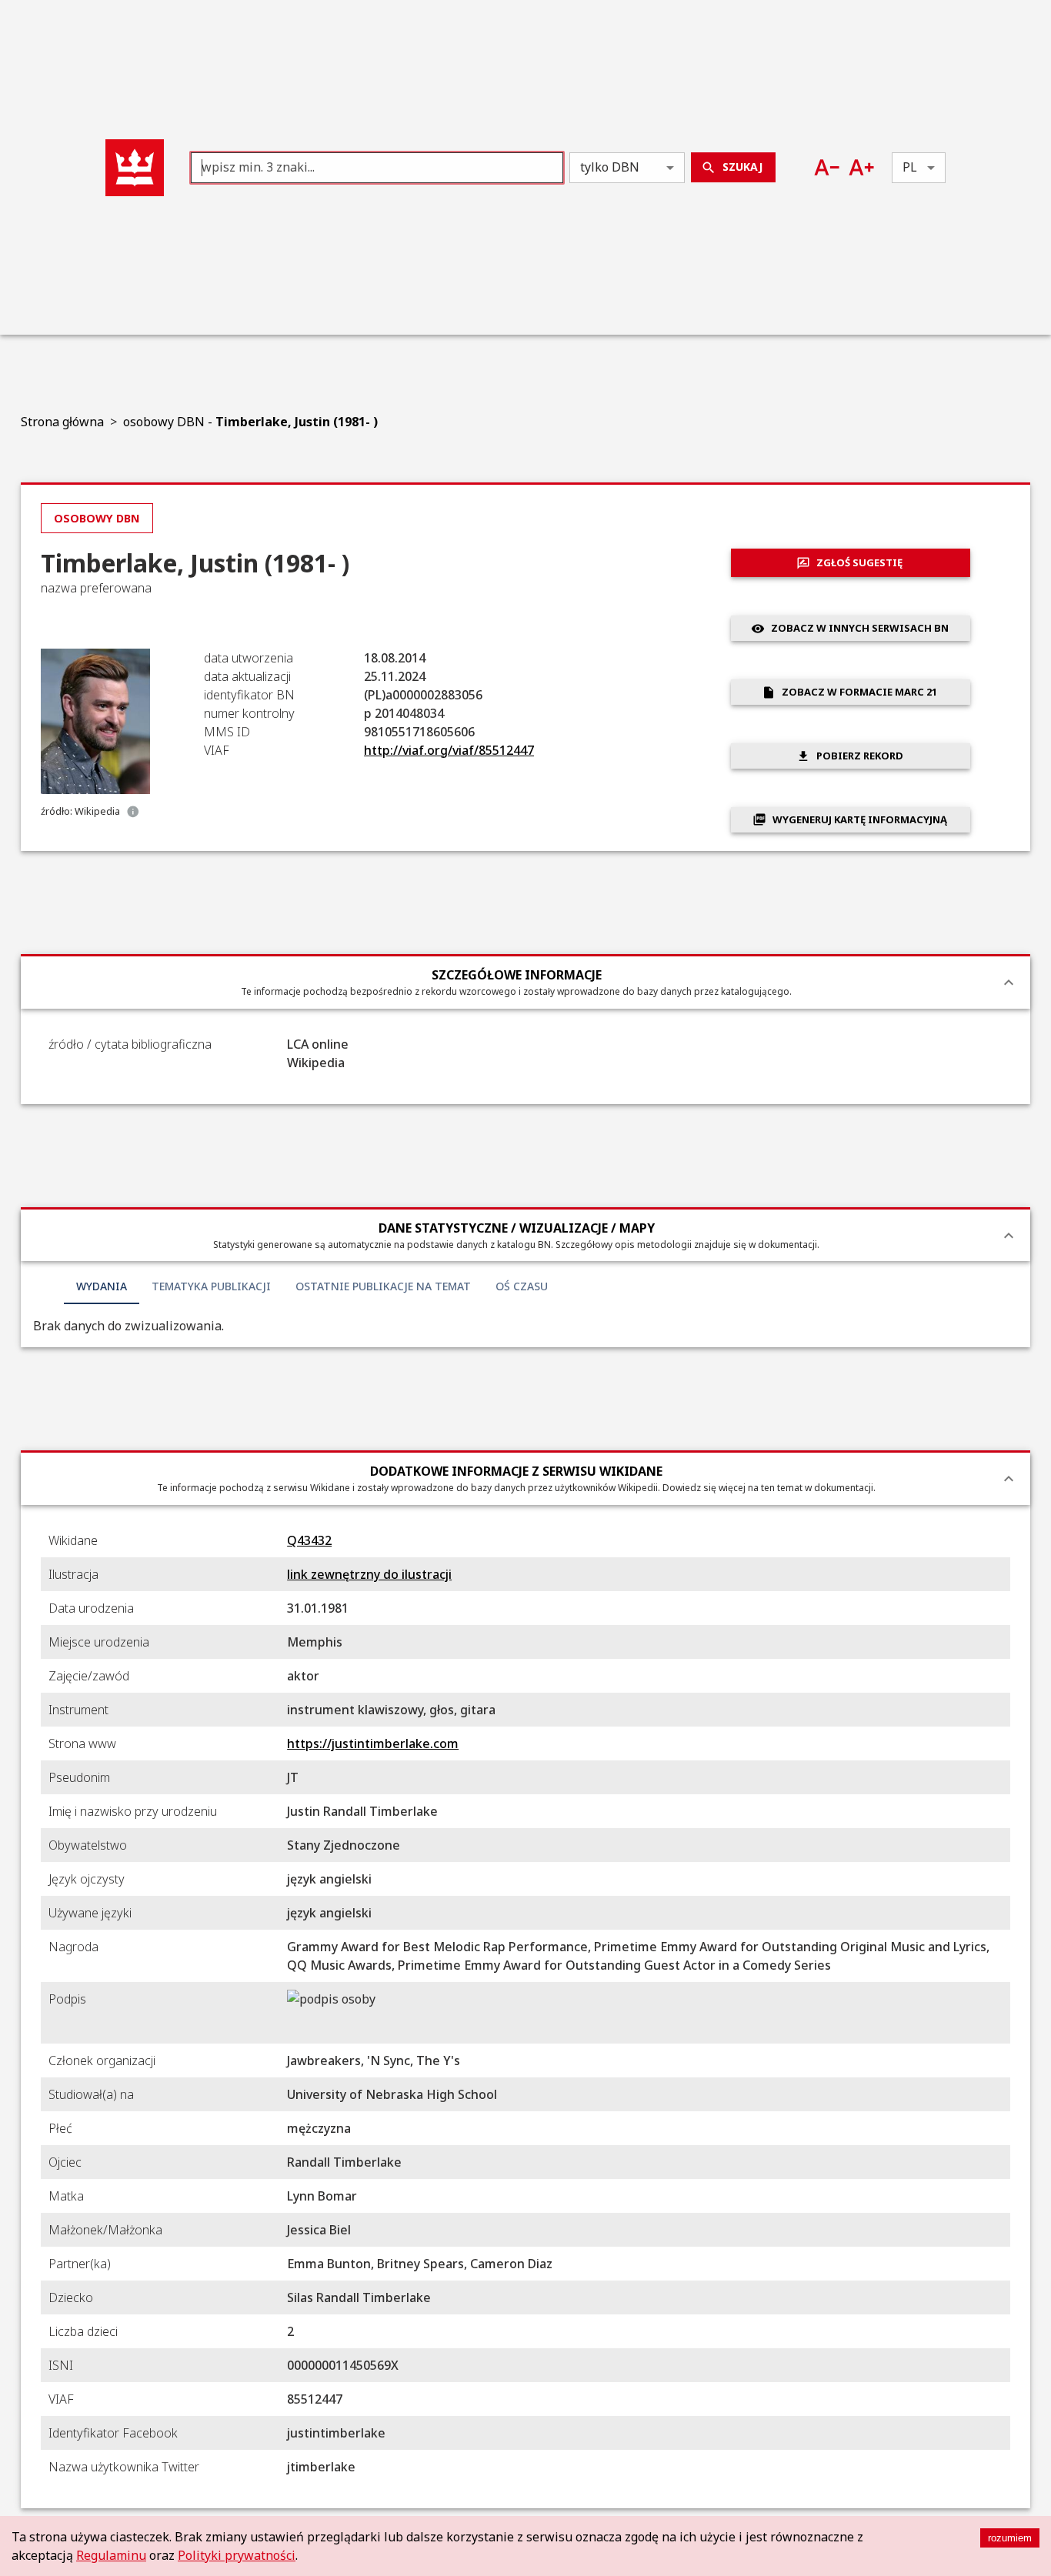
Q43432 (309, 1540)
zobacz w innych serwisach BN (860, 628)
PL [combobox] (910, 167)
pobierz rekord (860, 756)
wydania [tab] (102, 1286)
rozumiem (1010, 2538)
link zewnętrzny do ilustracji (369, 1574)
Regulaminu (111, 2555)
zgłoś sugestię (859, 562)
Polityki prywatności (237, 2555)
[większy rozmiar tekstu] (861, 167)
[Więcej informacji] (133, 812)
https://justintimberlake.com (373, 1743)
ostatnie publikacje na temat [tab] (383, 1286)
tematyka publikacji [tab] (211, 1286)
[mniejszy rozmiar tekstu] (827, 167)
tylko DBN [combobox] (610, 167)
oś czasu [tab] (522, 1286)
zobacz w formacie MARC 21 (859, 692)
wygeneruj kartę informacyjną (860, 819)
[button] (135, 168)
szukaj (742, 167)
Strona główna (62, 422)
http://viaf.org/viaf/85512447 (449, 750)
